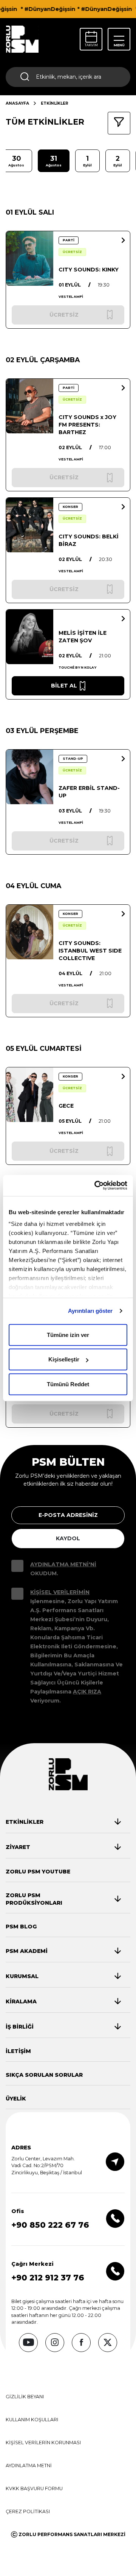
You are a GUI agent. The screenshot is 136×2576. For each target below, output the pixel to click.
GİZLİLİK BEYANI (25, 2397)
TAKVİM (91, 45)
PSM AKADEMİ (27, 1951)
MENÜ (119, 45)
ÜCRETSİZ (72, 252)
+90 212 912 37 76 (48, 2278)
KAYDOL (68, 1538)
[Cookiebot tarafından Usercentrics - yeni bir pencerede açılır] (96, 1186)
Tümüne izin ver (68, 1334)
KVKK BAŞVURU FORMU (34, 2488)
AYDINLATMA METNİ (29, 2465)
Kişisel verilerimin (60, 1592)
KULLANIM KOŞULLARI (32, 2420)
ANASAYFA (17, 103)
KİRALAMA (21, 2001)
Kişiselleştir (64, 1359)
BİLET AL (64, 686)
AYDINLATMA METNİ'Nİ (63, 1564)
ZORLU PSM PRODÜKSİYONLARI (34, 1899)
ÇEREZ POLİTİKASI (28, 2511)
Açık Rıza (87, 1692)
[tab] (63, 1822)
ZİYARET (18, 1847)
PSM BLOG (21, 1927)
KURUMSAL (22, 1976)
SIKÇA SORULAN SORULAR (44, 2075)
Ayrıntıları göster (90, 1311)
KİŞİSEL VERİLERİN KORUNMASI (43, 2443)
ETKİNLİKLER (25, 1822)
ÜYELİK (16, 2099)
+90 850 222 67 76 (50, 2225)
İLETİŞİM (18, 2051)
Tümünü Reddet (68, 1384)
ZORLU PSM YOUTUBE (38, 1872)
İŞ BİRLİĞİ (20, 2027)
